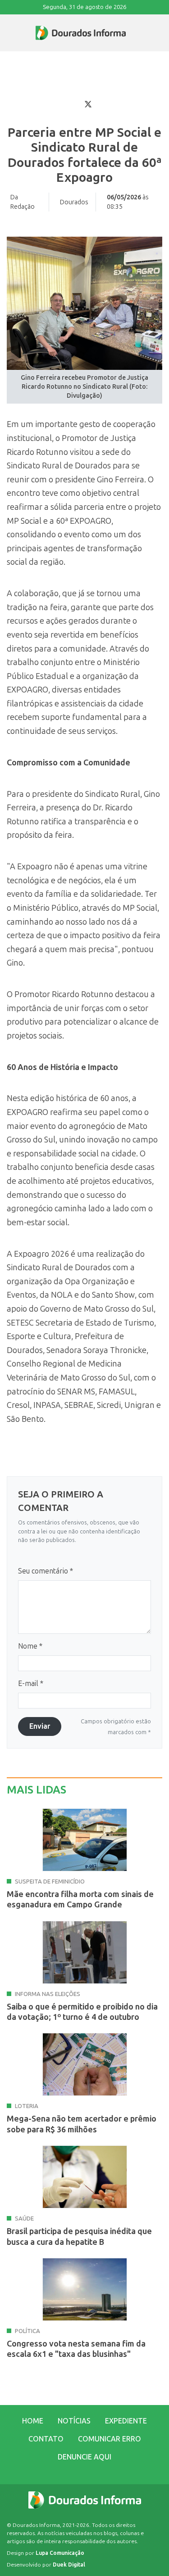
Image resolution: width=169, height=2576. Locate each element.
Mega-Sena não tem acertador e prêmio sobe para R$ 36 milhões (82, 2124)
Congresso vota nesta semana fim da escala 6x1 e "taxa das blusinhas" (76, 2349)
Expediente (126, 2421)
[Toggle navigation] (7, 33)
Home (33, 2421)
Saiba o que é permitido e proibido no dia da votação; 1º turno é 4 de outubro (82, 2012)
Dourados (74, 202)
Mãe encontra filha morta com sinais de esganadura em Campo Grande (80, 1899)
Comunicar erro (110, 2439)
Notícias (74, 2421)
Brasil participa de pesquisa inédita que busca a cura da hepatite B (79, 2237)
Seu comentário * (46, 1571)
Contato (46, 2439)
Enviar (40, 1726)
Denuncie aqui (84, 2457)
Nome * (30, 1646)
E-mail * (31, 1684)
